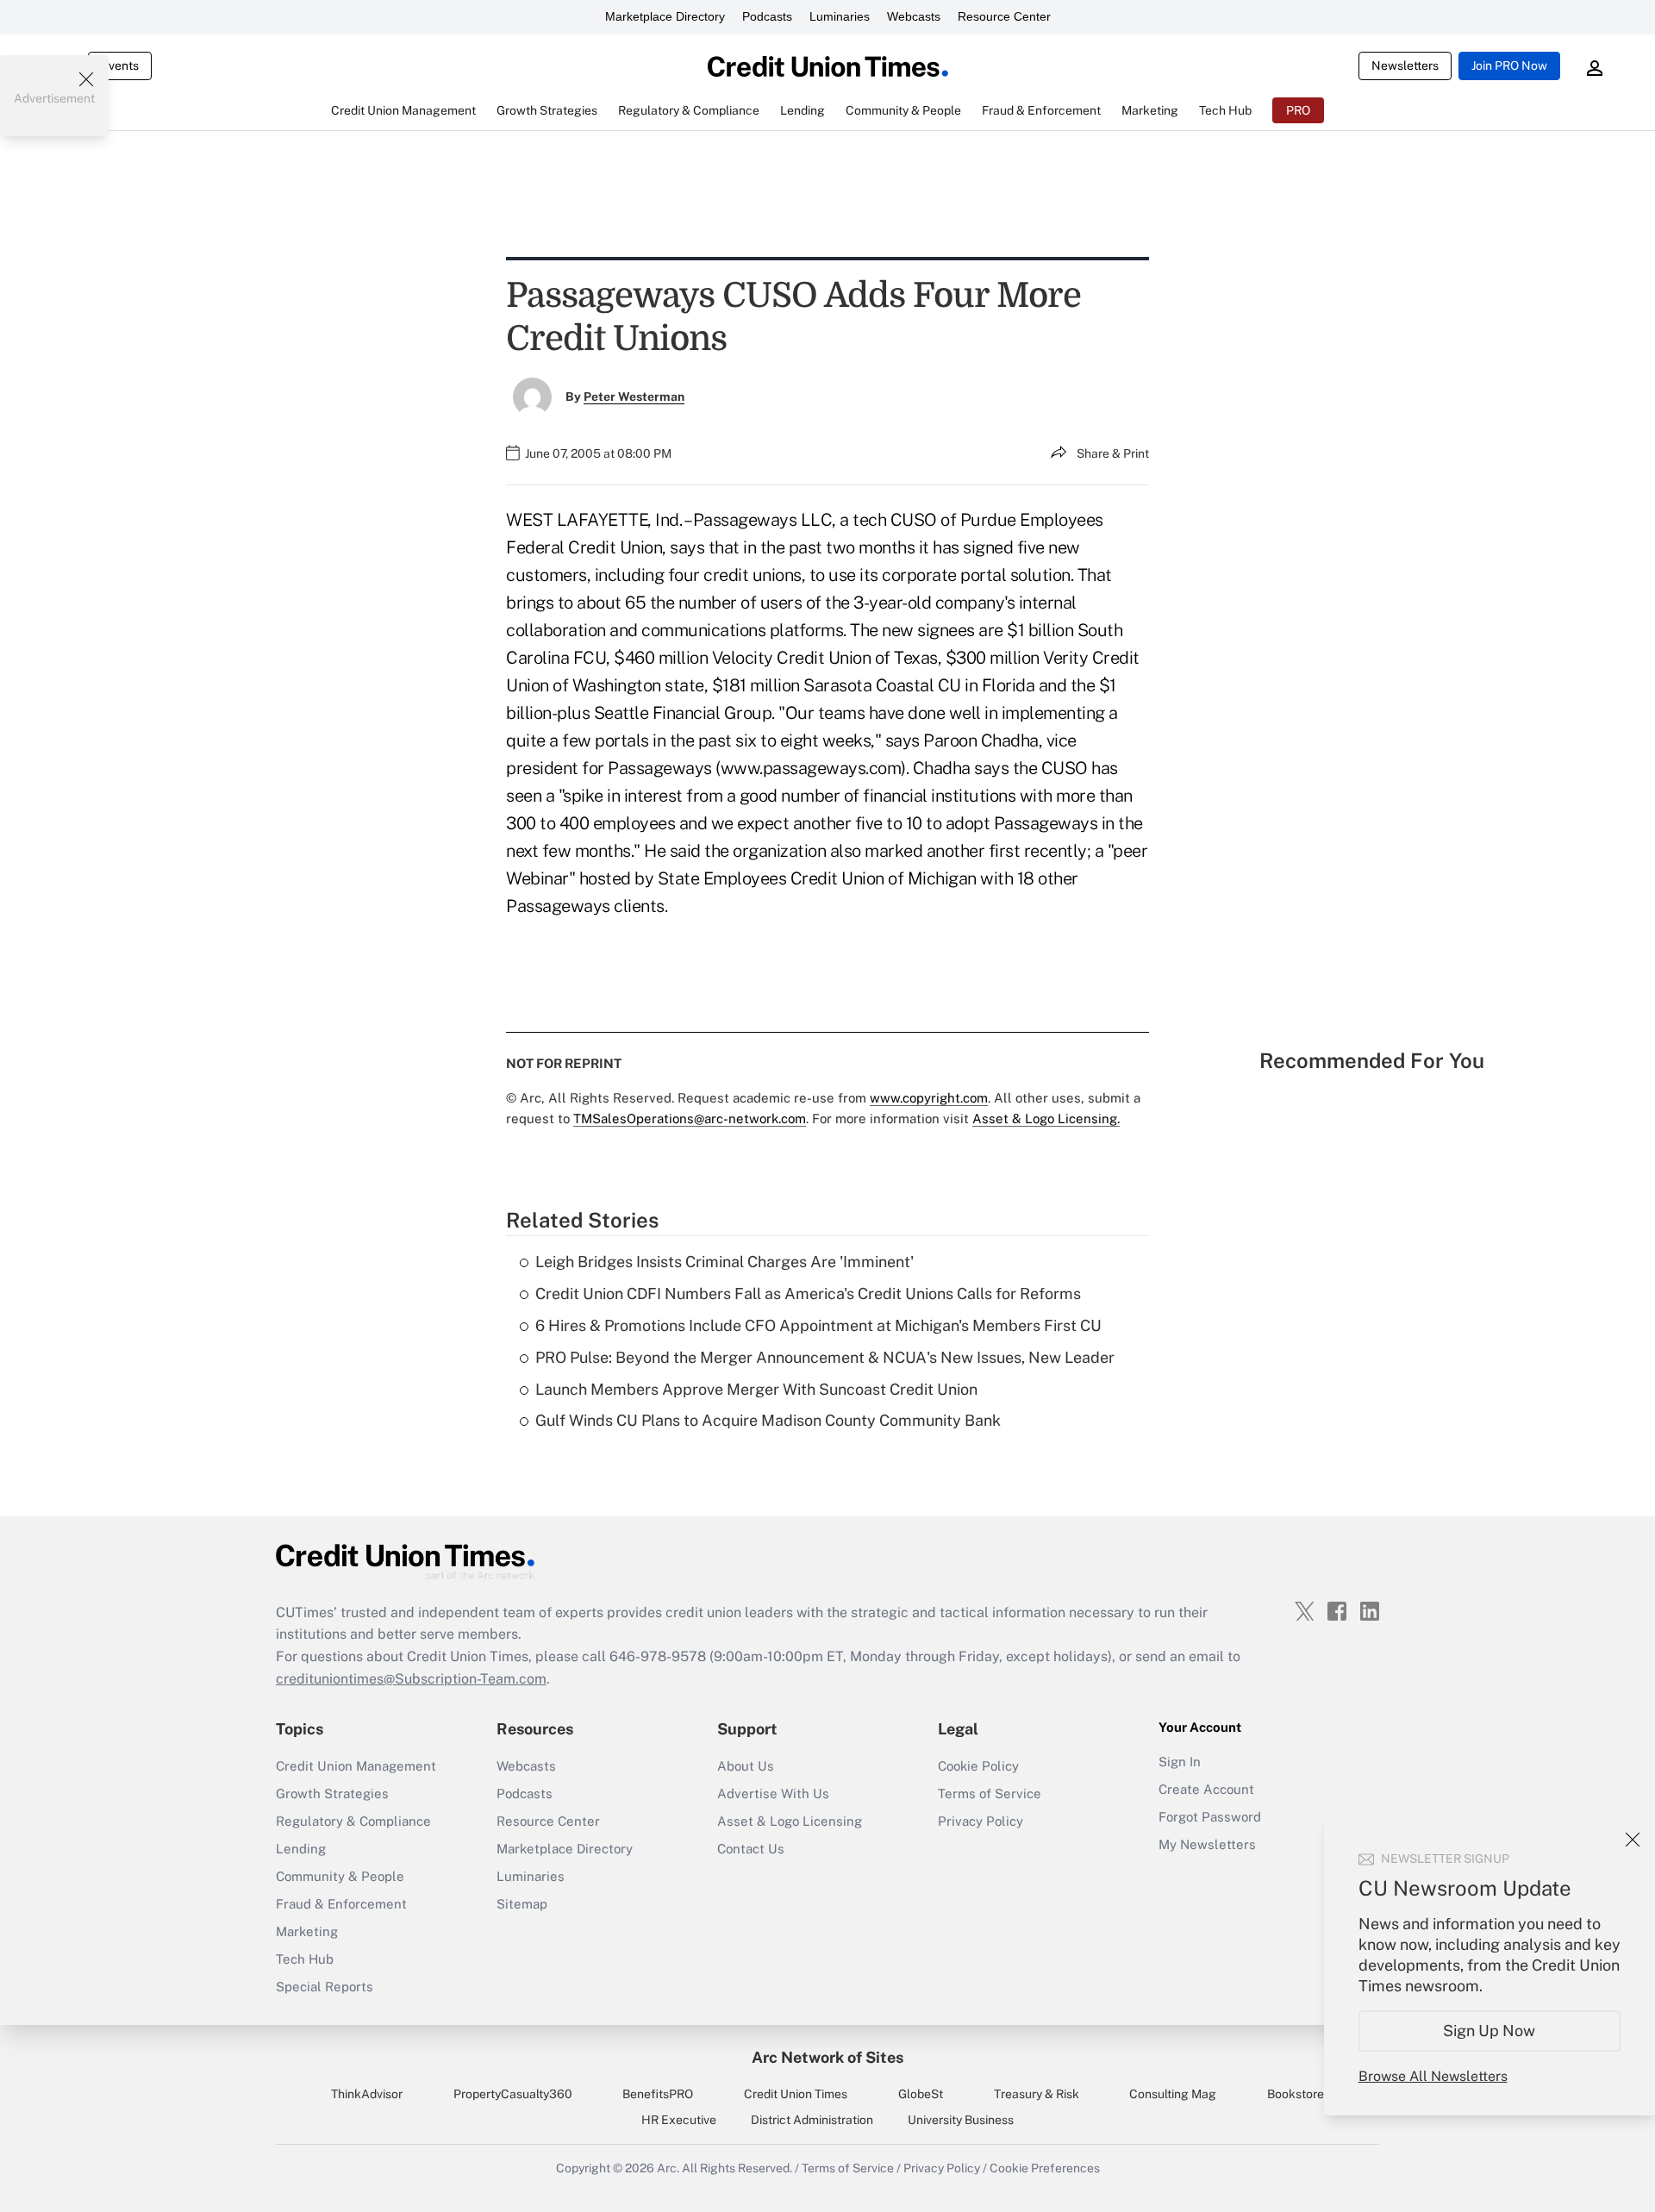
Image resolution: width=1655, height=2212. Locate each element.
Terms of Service (990, 1793)
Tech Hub (305, 1959)
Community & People (340, 1876)
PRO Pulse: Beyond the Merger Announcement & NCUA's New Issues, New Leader (825, 1357)
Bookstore (1296, 2094)
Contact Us (751, 1849)
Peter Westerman (634, 397)
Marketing (307, 1931)
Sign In (1180, 1762)
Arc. (668, 2168)
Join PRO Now (1509, 66)
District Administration (812, 2120)
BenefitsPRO (658, 2094)
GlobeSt (921, 2094)
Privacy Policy (981, 1821)
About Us (746, 1766)
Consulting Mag (1173, 2094)
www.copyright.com (929, 1098)
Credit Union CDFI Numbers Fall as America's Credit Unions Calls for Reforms (808, 1293)
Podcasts (767, 16)
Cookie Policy (978, 1766)
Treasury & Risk (1037, 2094)
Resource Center (1004, 16)
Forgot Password (1210, 1817)
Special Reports (325, 1987)
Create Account (1206, 1789)
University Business (961, 2120)
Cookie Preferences (1045, 2168)
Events (120, 66)
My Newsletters (1207, 1844)
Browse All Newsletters (1433, 2076)
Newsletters (1405, 66)
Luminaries (840, 16)
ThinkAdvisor (367, 2094)
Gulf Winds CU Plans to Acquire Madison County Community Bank (768, 1420)
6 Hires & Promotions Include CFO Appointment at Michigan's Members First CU (818, 1325)
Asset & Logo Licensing (790, 1821)
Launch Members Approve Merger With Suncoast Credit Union (756, 1389)
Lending (301, 1849)
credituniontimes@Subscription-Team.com (411, 1679)
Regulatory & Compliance (353, 1821)
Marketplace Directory (665, 16)
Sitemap (522, 1904)
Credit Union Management (356, 1766)
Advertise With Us (773, 1793)
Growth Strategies (332, 1793)
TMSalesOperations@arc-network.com (690, 1118)
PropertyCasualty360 (513, 2094)
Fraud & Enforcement (341, 1904)
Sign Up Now (1490, 2031)
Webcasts (914, 16)
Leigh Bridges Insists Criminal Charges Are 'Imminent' (724, 1262)
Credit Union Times (796, 2094)
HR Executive (679, 2120)
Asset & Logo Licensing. (1046, 1118)
